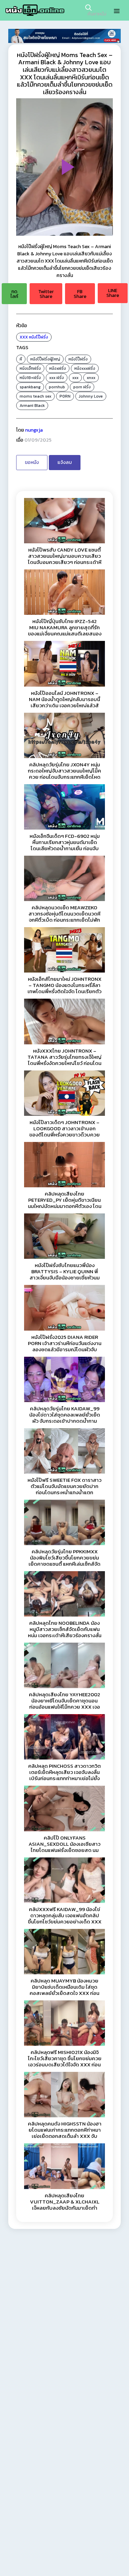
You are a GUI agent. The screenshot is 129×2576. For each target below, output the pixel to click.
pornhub (57, 387)
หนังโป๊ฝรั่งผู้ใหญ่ (45, 359)
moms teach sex (35, 396)
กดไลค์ (14, 294)
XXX (24, 337)
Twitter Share (46, 294)
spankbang (30, 387)
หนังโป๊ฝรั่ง (39, 337)
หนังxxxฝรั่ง (85, 368)
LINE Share (113, 293)
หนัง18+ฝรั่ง (30, 378)
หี (21, 359)
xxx (75, 378)
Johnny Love (91, 396)
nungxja (34, 430)
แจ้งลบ (65, 462)
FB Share (80, 294)
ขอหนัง (32, 462)
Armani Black (32, 406)
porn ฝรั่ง (82, 387)
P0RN (65, 396)
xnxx (91, 378)
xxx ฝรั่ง (57, 378)
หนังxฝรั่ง (58, 368)
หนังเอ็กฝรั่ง (30, 368)
